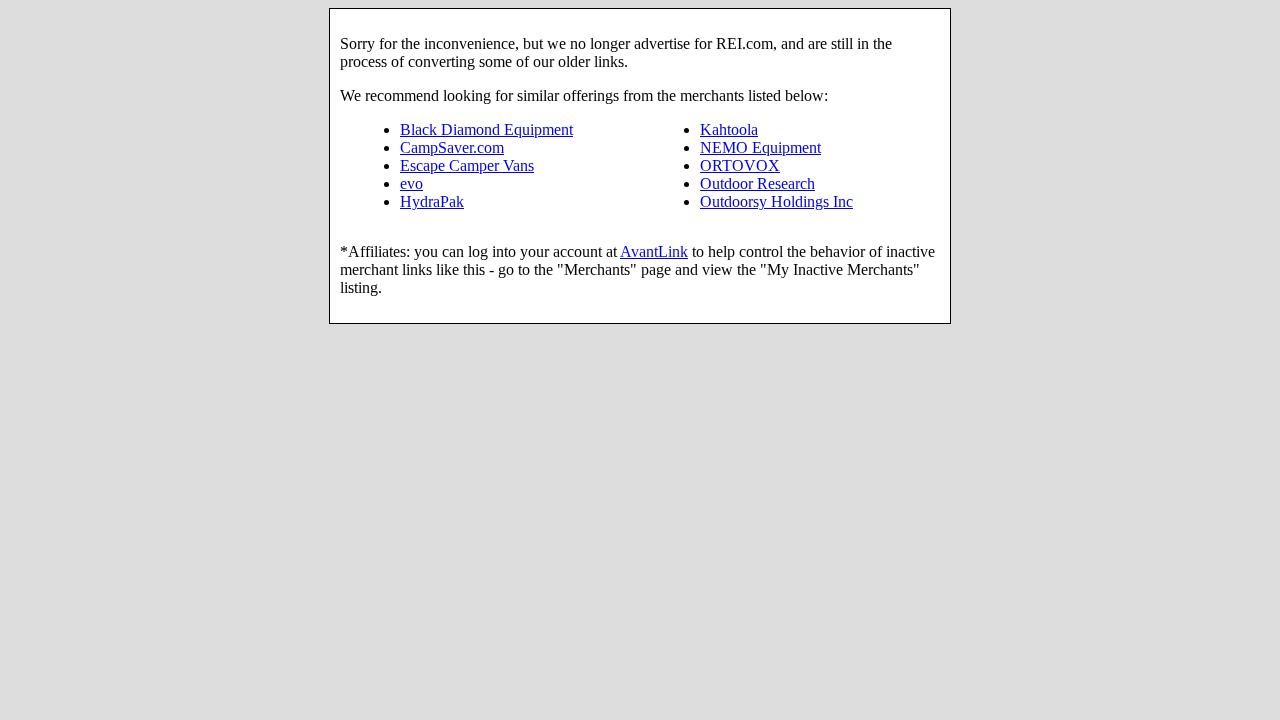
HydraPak (432, 201)
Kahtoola (729, 129)
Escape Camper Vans (467, 165)
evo (411, 183)
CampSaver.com (452, 147)
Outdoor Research (757, 183)
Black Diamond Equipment (486, 129)
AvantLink (654, 251)
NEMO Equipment (760, 147)
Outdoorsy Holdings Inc (776, 201)
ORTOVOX (740, 165)
